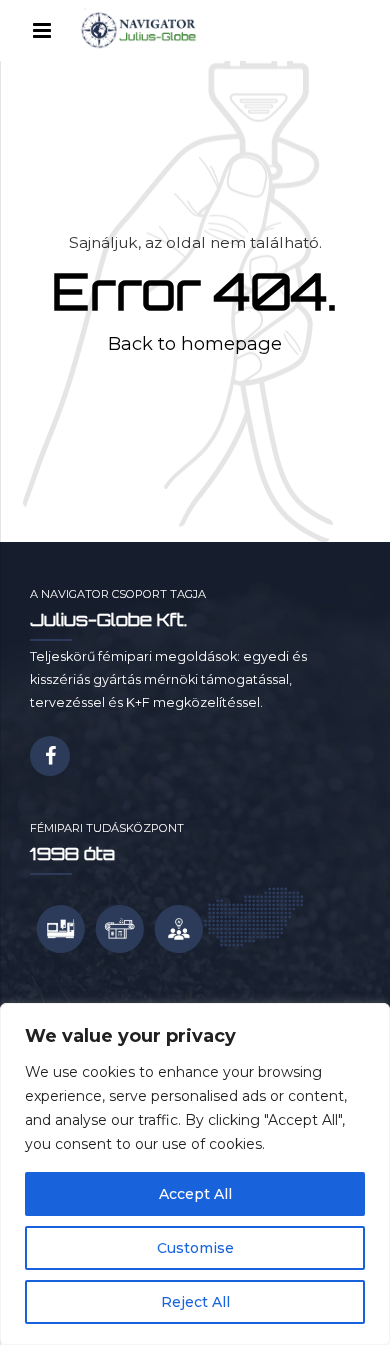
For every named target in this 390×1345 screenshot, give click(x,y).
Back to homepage (195, 343)
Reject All (195, 1302)
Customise (195, 1248)
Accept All (195, 1194)
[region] (195, 1174)
